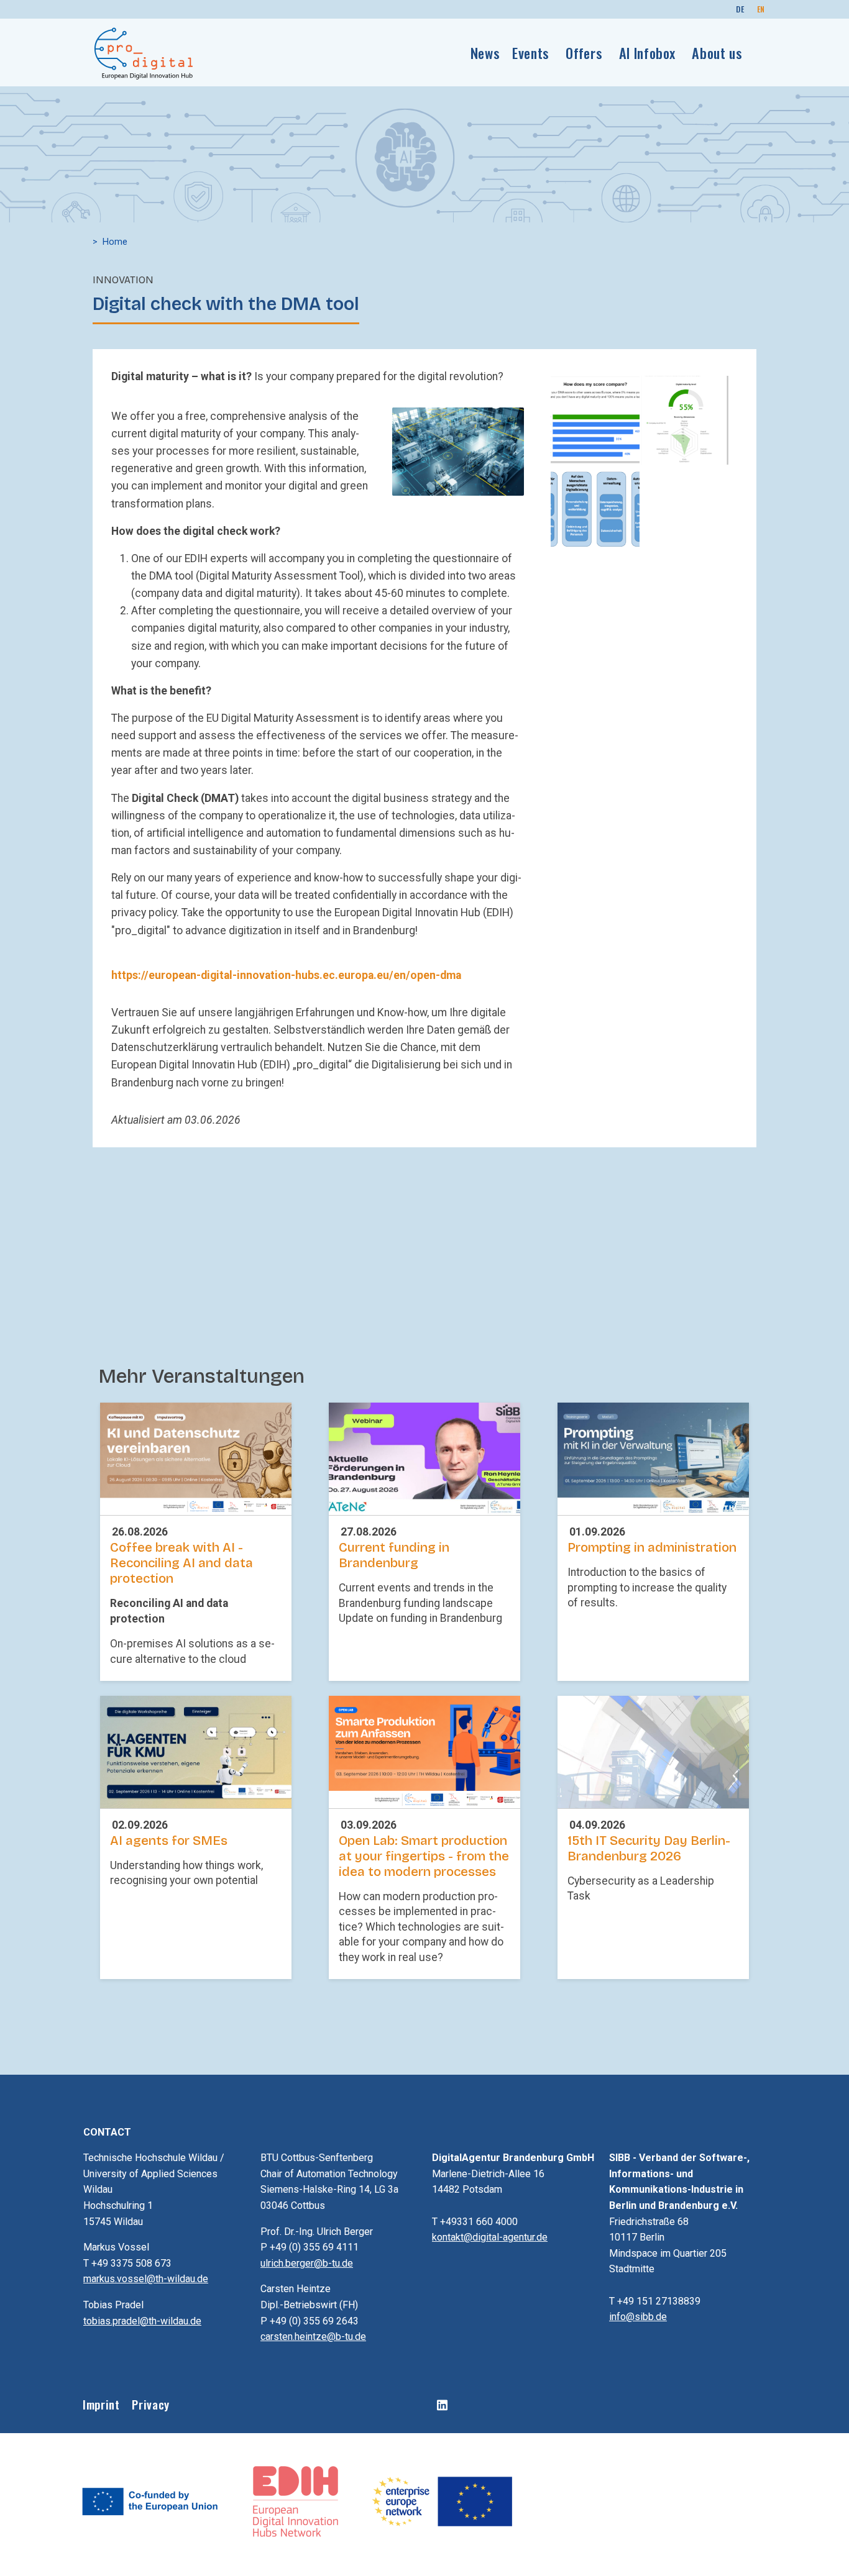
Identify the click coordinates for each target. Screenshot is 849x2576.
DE (740, 9)
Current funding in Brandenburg (394, 1555)
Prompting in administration (652, 1548)
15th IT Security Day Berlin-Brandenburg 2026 (649, 1849)
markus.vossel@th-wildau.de (146, 2279)
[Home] (144, 53)
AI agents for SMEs (169, 1841)
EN (761, 9)
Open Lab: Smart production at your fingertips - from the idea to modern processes (424, 1856)
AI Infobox (647, 52)
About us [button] (717, 52)
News (485, 52)
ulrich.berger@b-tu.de (307, 2263)
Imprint (101, 2404)
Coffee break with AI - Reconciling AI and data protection (181, 1563)
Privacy (150, 2404)
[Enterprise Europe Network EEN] (442, 2501)
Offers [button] (584, 52)
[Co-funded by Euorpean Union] (151, 2501)
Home (115, 242)
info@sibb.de (638, 2317)
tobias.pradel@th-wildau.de (142, 2321)
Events (531, 52)
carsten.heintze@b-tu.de (313, 2337)
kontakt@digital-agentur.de (490, 2237)
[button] (458, 450)
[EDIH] (297, 2501)
